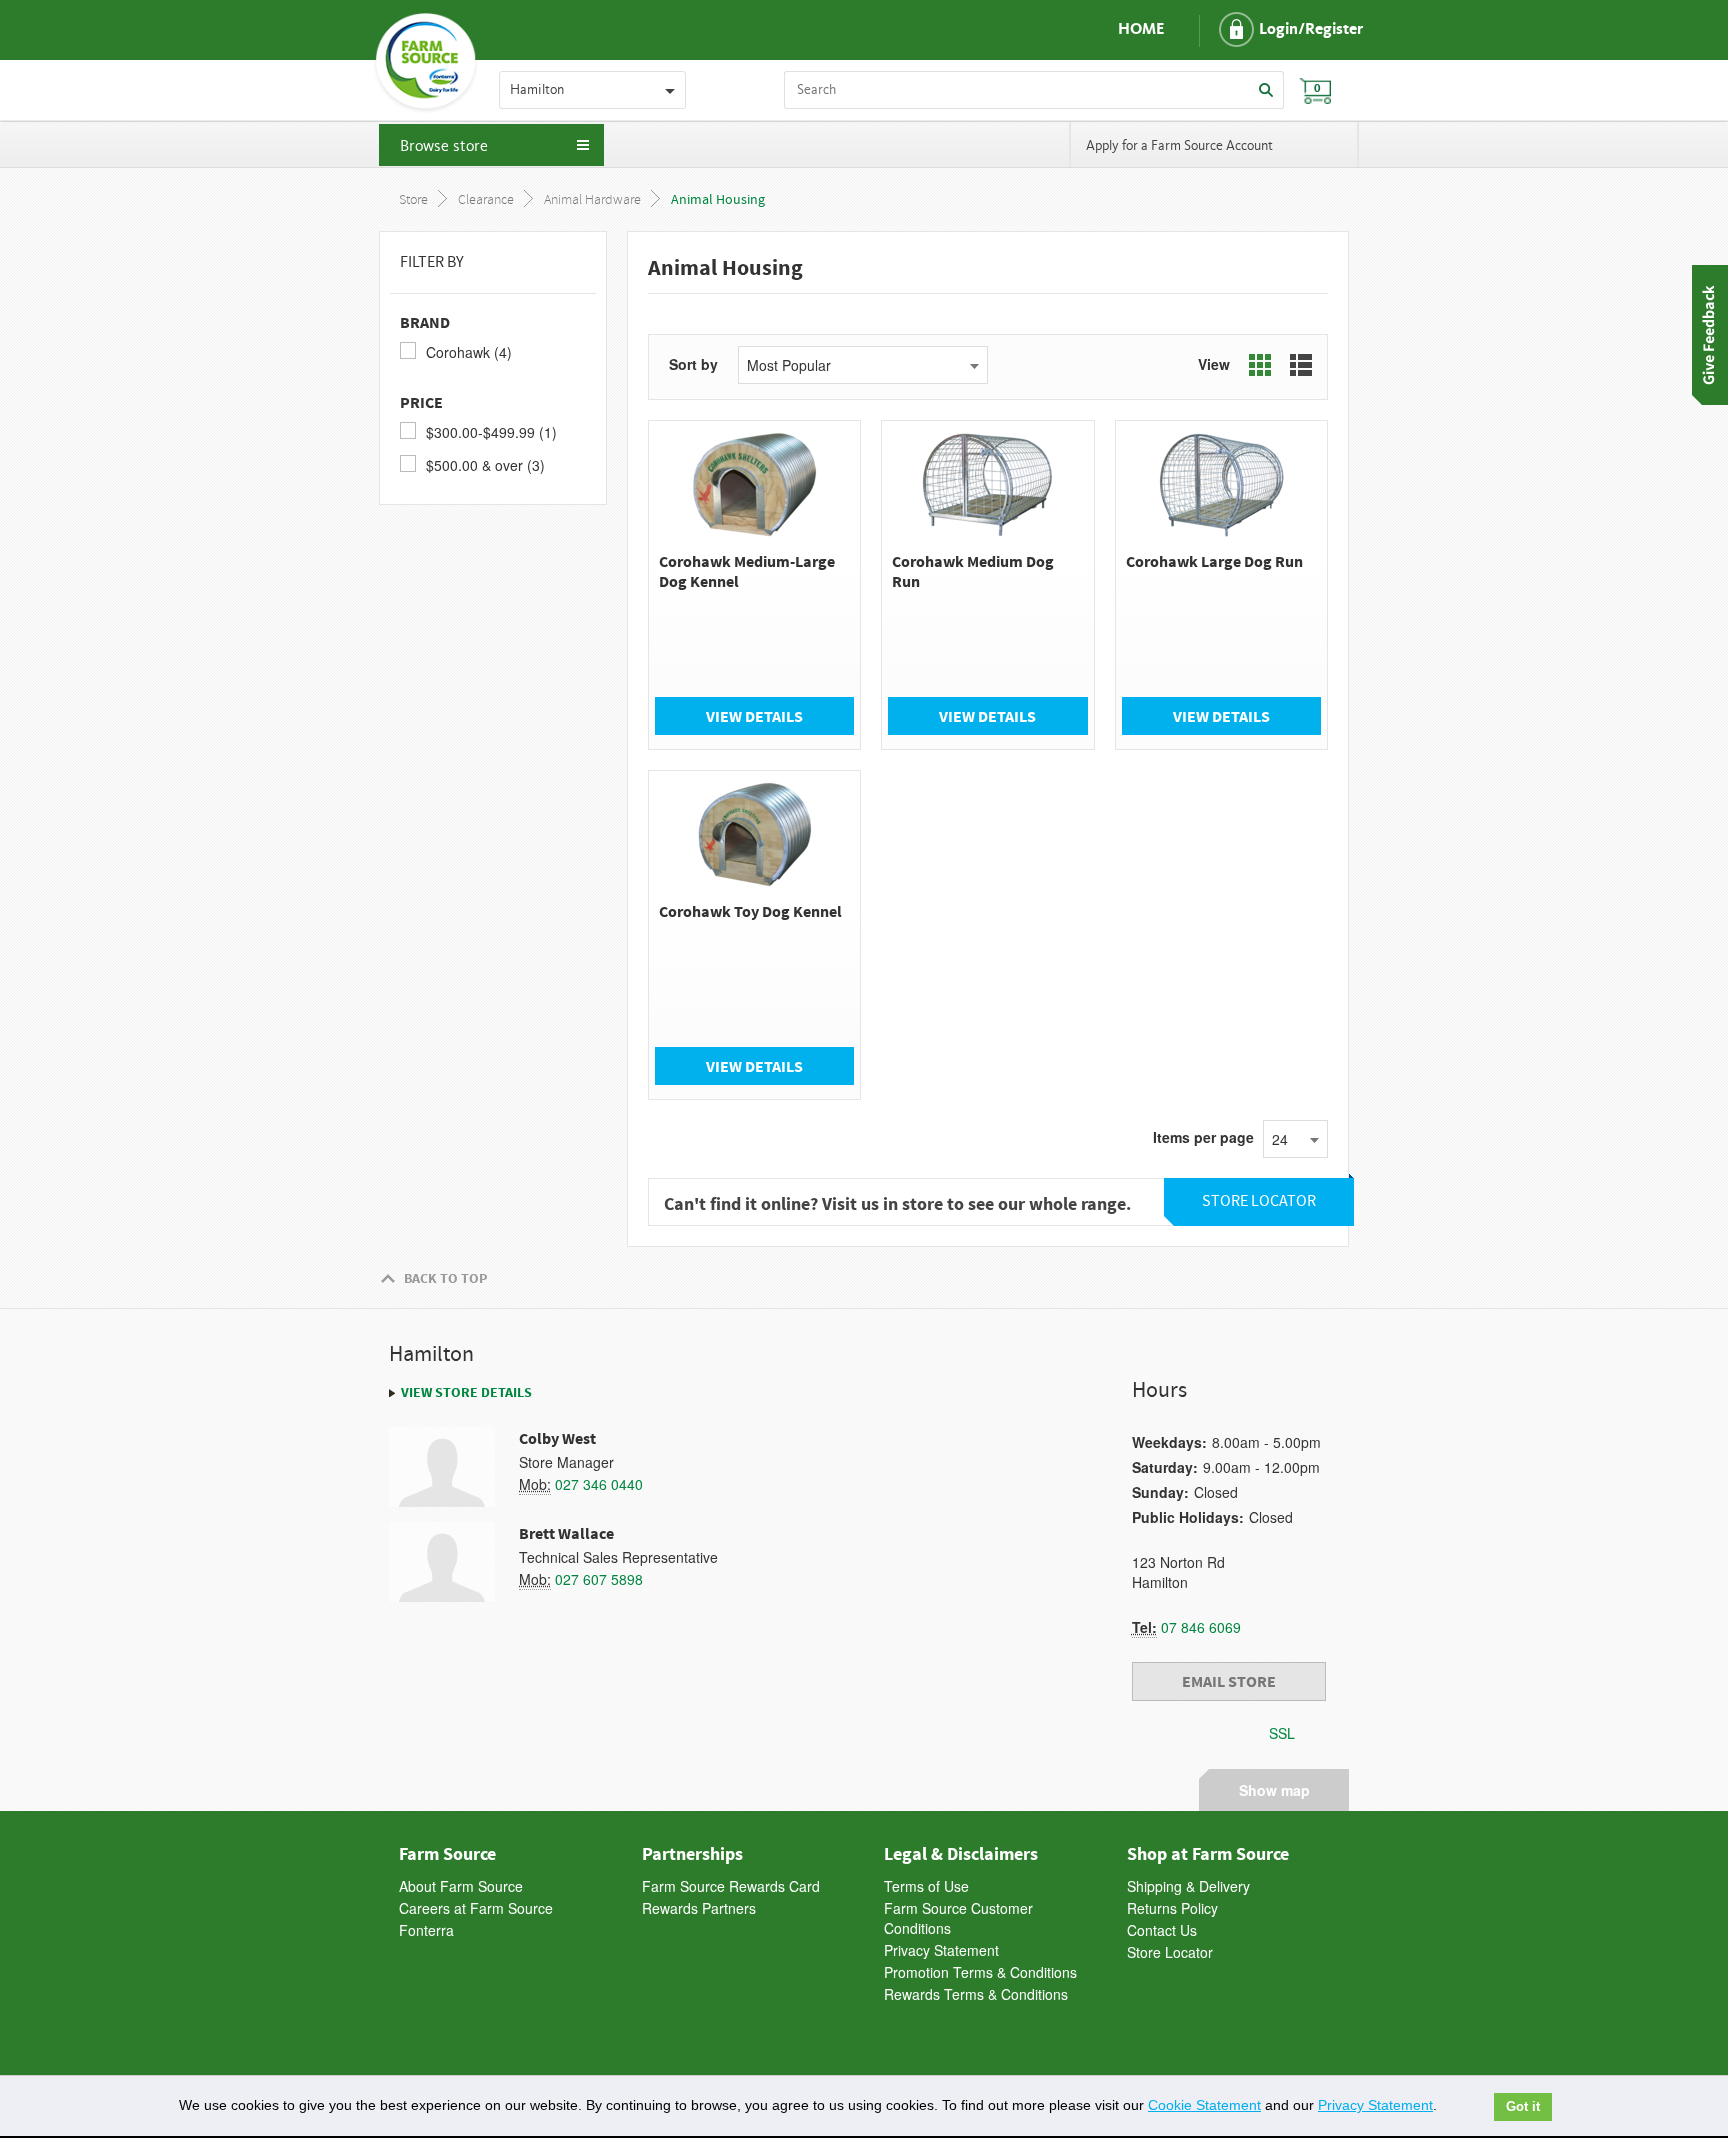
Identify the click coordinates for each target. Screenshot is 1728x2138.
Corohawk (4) (469, 352)
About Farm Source (461, 1886)
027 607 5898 (599, 1579)
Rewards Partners (699, 1908)
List (1301, 365)
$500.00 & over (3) (485, 465)
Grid (1260, 365)
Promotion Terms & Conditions (980, 1972)
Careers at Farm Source (476, 1908)
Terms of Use (926, 1886)
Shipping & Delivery (1188, 1886)
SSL (1282, 1733)
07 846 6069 (1201, 1627)
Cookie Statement (1204, 2105)
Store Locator (1170, 1952)
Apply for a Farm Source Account (1179, 146)
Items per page (1203, 1137)
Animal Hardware (592, 200)
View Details (754, 716)
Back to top (445, 1278)
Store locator (1259, 1201)
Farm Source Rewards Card (731, 1886)
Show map (1274, 1787)
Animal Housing (718, 200)
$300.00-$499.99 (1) (491, 432)
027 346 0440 (599, 1484)
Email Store (1229, 1681)
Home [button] (1141, 30)
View (1214, 364)
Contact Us (1162, 1930)
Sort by (693, 364)
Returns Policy (1172, 1908)
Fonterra (426, 1930)
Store (413, 200)
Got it (1523, 2107)
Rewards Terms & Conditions (976, 1994)
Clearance (486, 200)
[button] (1274, 30)
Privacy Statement (941, 1950)
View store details (466, 1392)
